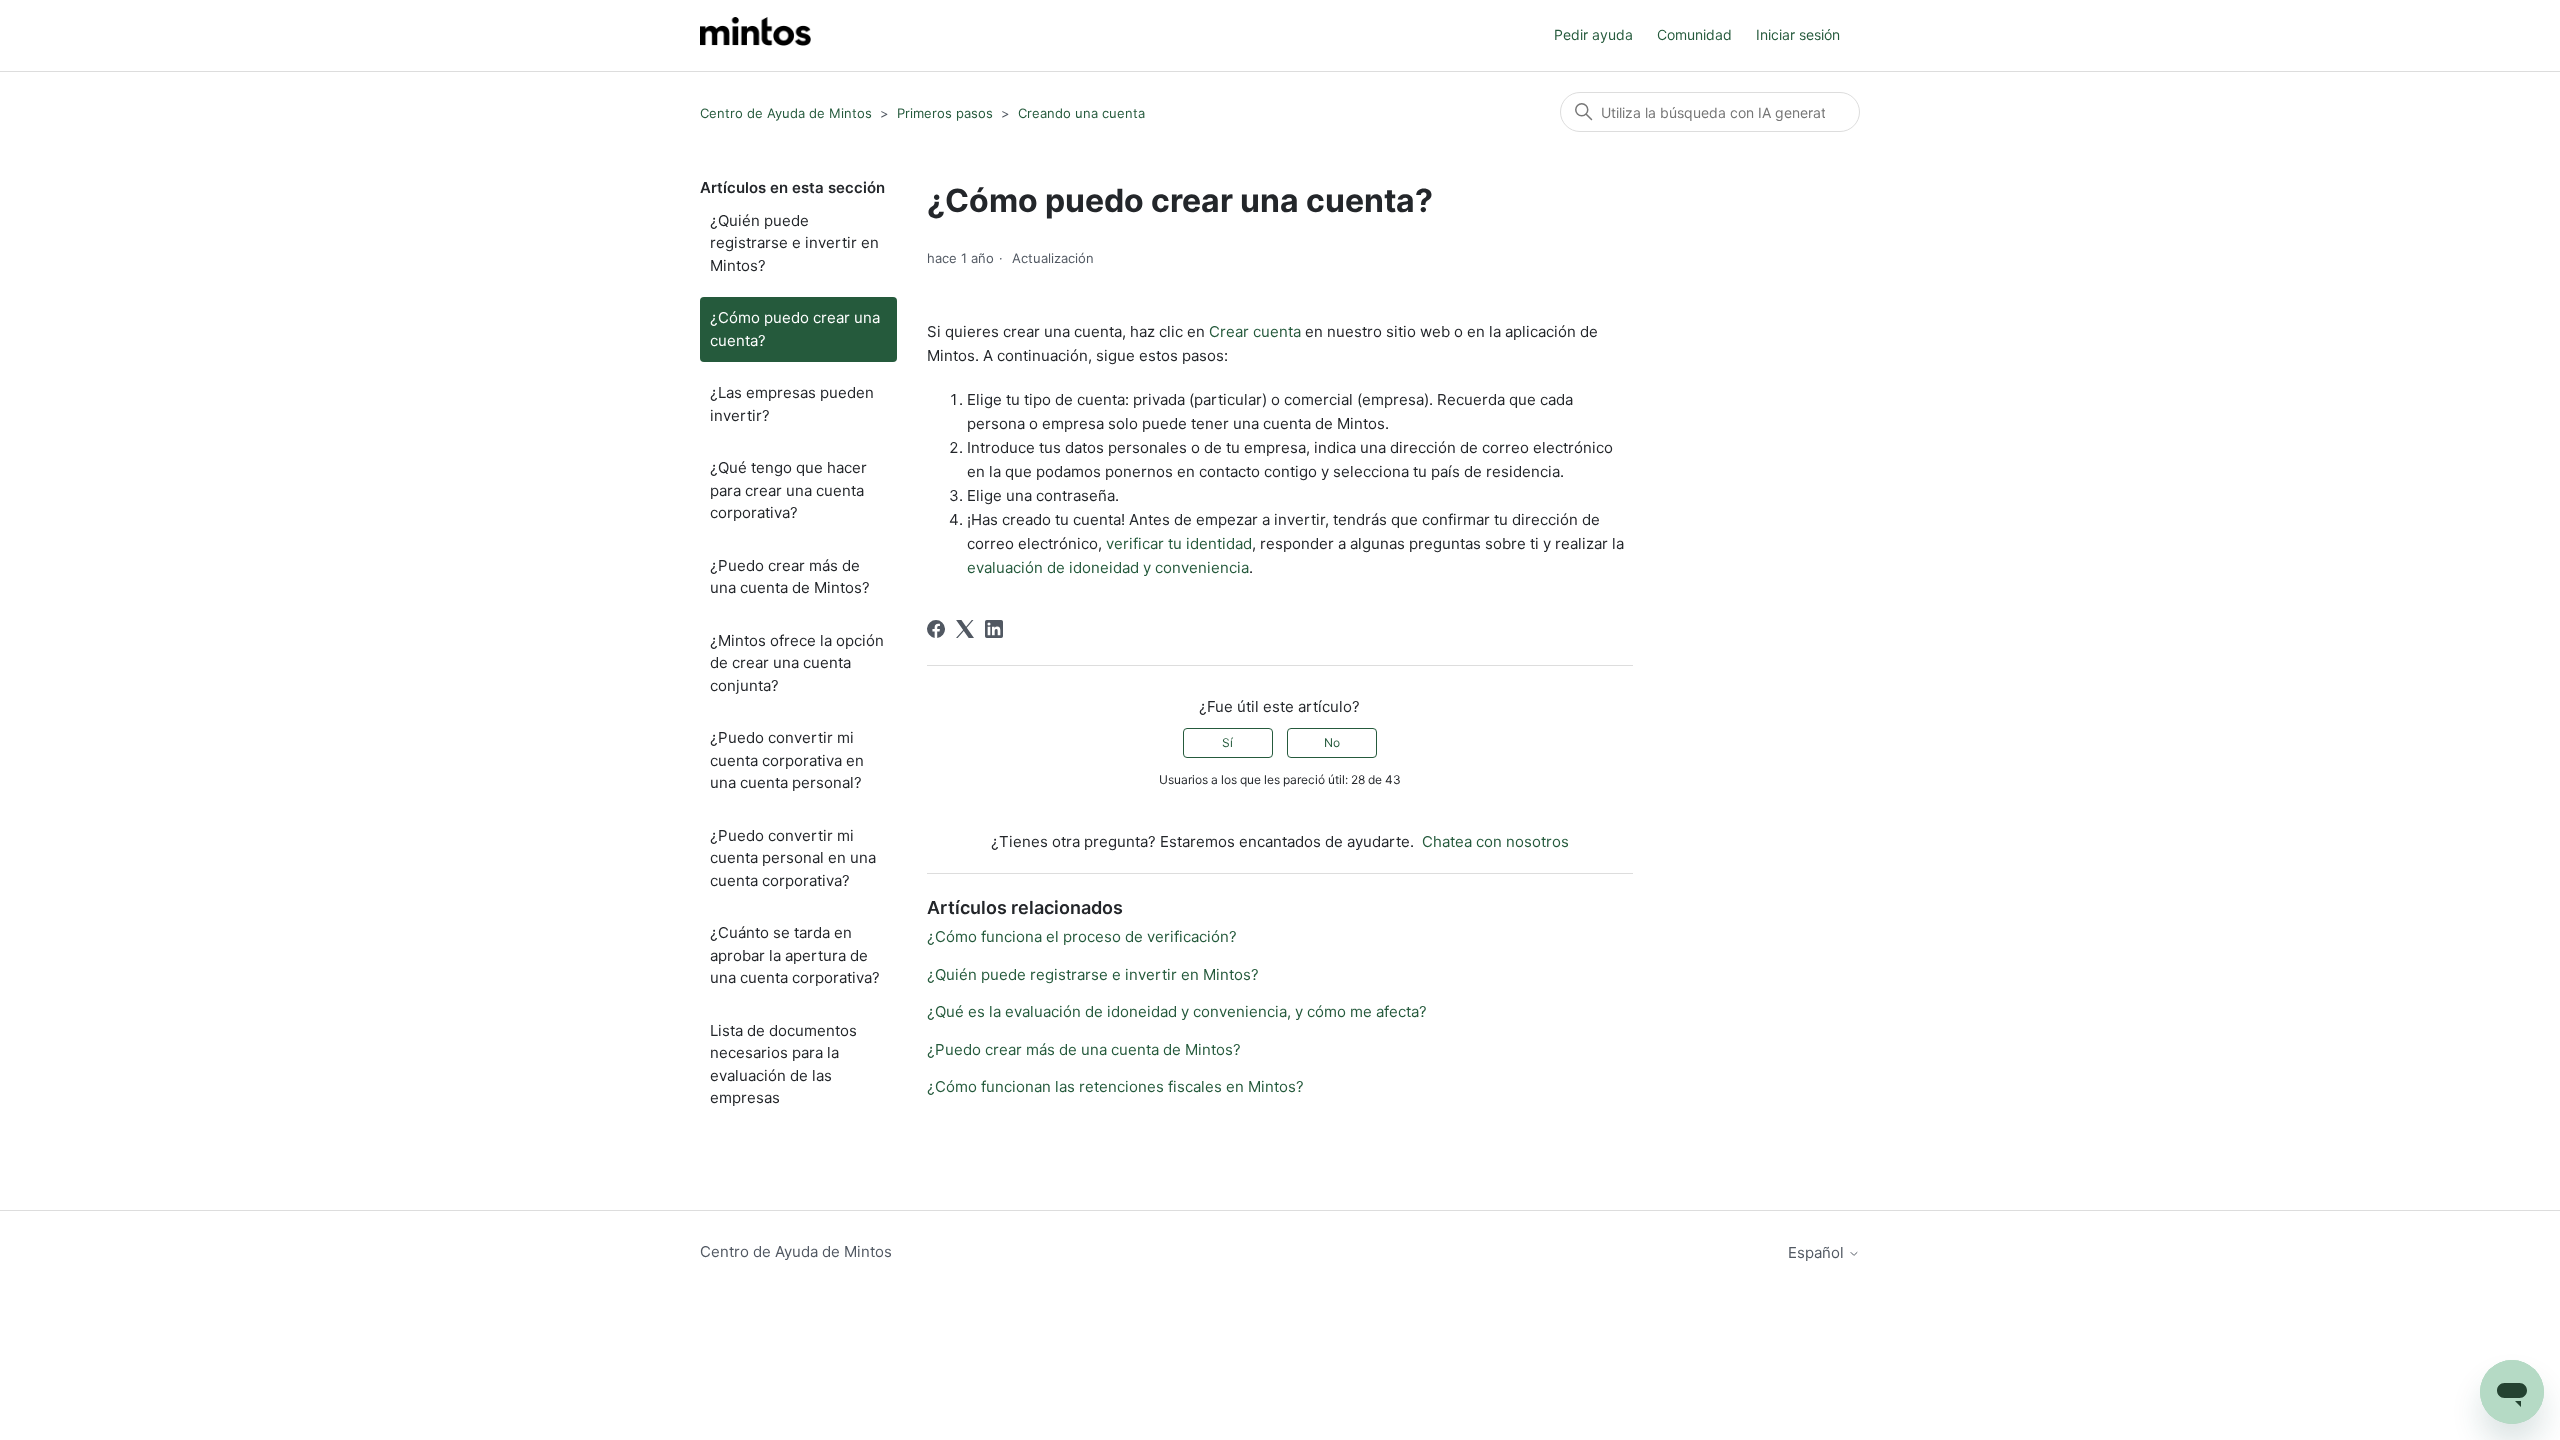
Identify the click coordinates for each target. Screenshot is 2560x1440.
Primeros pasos (945, 113)
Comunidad (1694, 34)
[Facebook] (936, 629)
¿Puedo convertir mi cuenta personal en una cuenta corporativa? (793, 858)
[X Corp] (965, 629)
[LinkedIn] (994, 629)
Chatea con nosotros (1495, 841)
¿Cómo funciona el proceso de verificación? (1082, 936)
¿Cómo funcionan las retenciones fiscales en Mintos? (1115, 1086)
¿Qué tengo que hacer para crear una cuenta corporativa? (788, 490)
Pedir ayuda (1593, 34)
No (1332, 742)
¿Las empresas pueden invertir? (792, 404)
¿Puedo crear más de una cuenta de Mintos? (790, 577)
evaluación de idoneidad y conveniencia (1108, 567)
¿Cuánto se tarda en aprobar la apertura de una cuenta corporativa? (795, 955)
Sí (1227, 742)
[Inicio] (755, 35)
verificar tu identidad (1179, 543)
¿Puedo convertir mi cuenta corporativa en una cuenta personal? (787, 760)
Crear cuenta (1255, 331)
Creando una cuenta (1081, 113)
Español (1818, 1252)
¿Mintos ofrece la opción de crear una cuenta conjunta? (797, 663)
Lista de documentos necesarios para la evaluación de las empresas (783, 1064)
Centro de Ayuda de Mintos (786, 113)
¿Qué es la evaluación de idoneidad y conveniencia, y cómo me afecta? (1177, 1011)
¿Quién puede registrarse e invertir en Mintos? (794, 243)
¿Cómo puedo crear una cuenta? (795, 329)
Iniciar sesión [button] (1798, 34)
